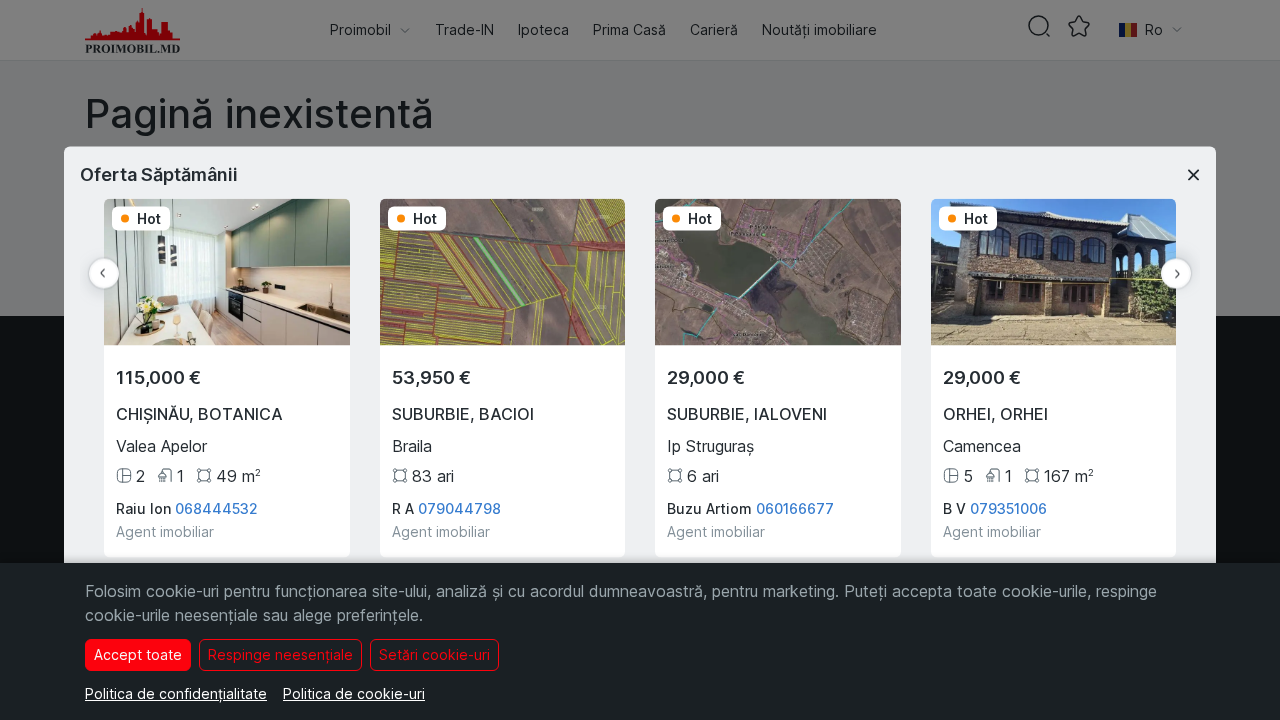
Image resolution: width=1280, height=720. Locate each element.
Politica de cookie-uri (354, 693)
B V (954, 508)
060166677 (795, 508)
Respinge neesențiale (280, 654)
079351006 (1008, 508)
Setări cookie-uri (434, 654)
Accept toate (138, 654)
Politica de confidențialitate (176, 693)
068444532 (216, 508)
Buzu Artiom (709, 508)
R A (403, 508)
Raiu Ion (143, 508)
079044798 (459, 508)
